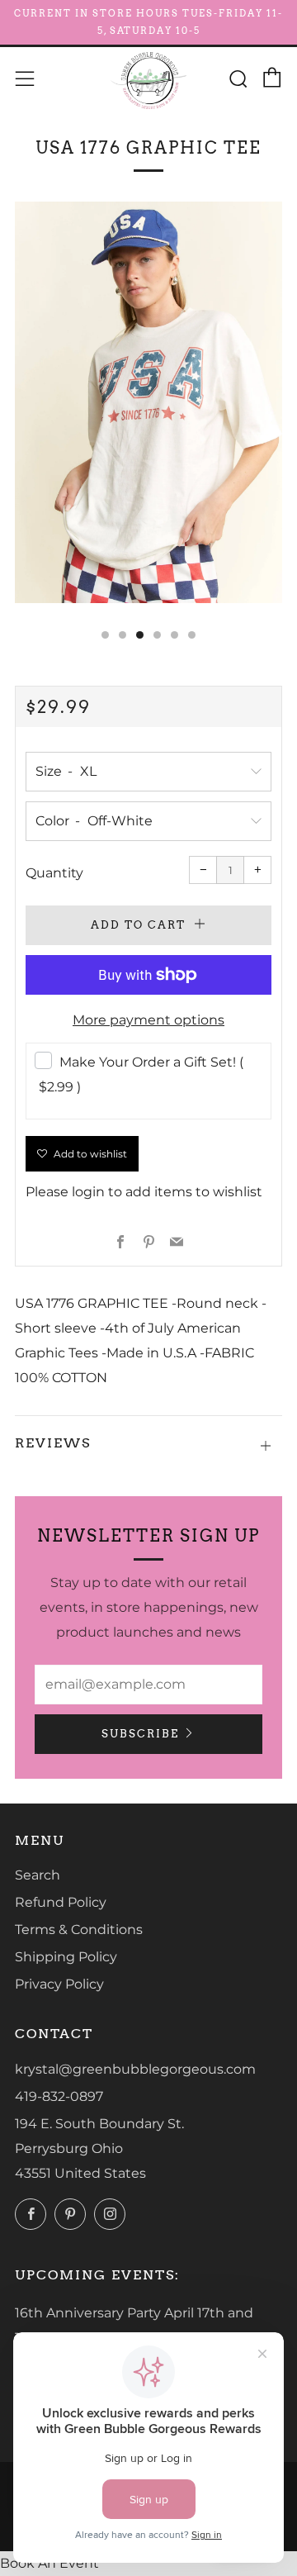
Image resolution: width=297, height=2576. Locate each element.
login (88, 1192)
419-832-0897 (59, 2096)
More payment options (148, 1020)
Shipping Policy (66, 1957)
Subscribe (140, 1734)
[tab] (105, 635)
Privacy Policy (59, 1984)
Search (38, 1875)
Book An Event (49, 2563)
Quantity (54, 873)
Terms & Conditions (79, 1930)
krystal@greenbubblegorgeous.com (135, 2069)
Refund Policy (61, 1902)
